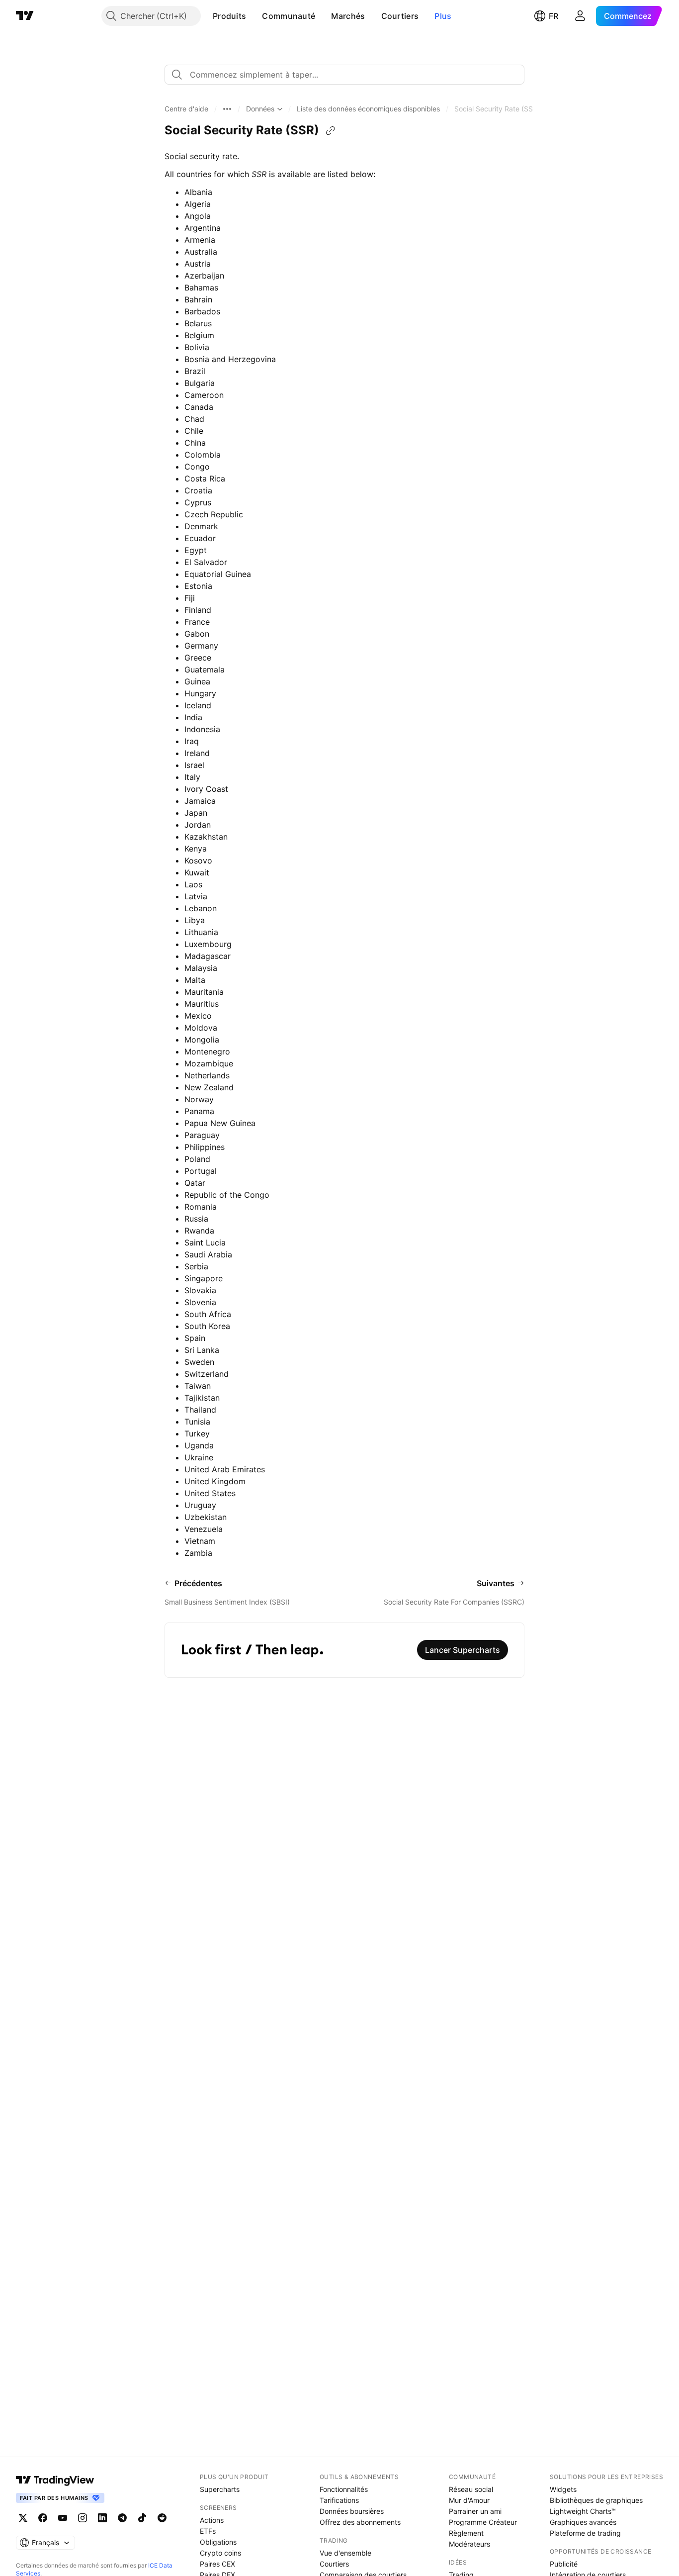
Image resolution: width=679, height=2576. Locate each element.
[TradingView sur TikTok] (142, 2518)
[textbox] (348, 75)
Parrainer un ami (475, 2511)
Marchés (348, 16)
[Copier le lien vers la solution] (331, 131)
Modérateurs (469, 2544)
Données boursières (352, 2511)
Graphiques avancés (583, 2522)
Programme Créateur (483, 2522)
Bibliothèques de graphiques (596, 2500)
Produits (229, 16)
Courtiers (400, 16)
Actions (212, 2520)
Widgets (563, 2489)
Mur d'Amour (469, 2500)
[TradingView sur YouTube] (63, 2518)
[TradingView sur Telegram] (122, 2518)
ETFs (208, 2531)
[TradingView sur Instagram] (83, 2518)
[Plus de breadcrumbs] (227, 109)
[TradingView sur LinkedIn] (102, 2518)
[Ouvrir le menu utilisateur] (580, 16)
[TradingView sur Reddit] (162, 2518)
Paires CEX (217, 2564)
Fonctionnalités (344, 2489)
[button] (254, 16)
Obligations (218, 2542)
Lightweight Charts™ (583, 2511)
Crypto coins (220, 2553)
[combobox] (344, 75)
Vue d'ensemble (345, 2553)
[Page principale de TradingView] (25, 16)
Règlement (466, 2533)
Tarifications (339, 2500)
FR (553, 16)
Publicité (564, 2564)
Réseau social (471, 2489)
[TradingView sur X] (23, 2518)
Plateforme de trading (585, 2533)
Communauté (289, 16)
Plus (443, 16)
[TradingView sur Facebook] (43, 2518)
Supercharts (220, 2489)
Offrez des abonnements (360, 2522)
